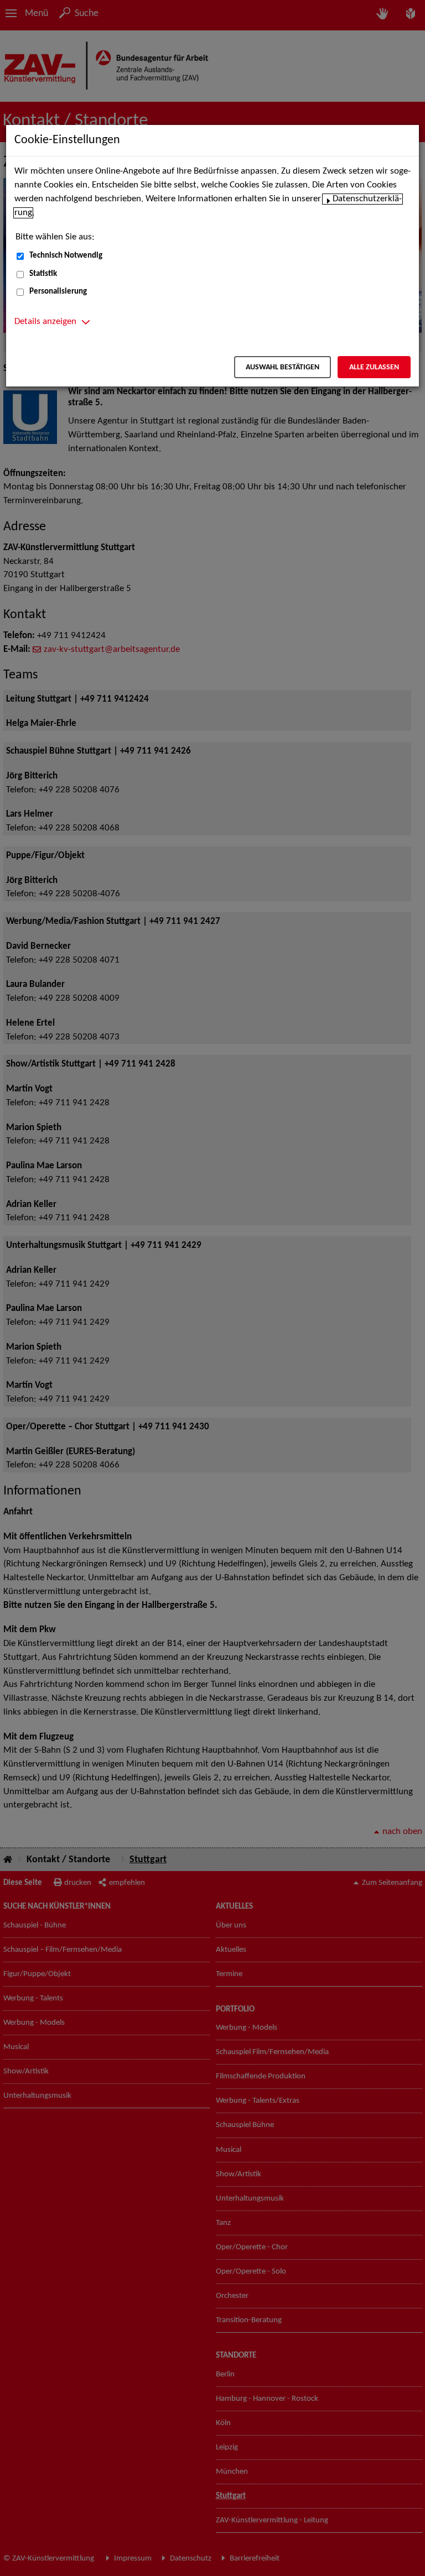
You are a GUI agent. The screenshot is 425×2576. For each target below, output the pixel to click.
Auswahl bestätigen (283, 367)
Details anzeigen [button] (45, 322)
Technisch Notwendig (66, 256)
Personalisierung (58, 292)
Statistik (43, 274)
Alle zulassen (374, 367)
